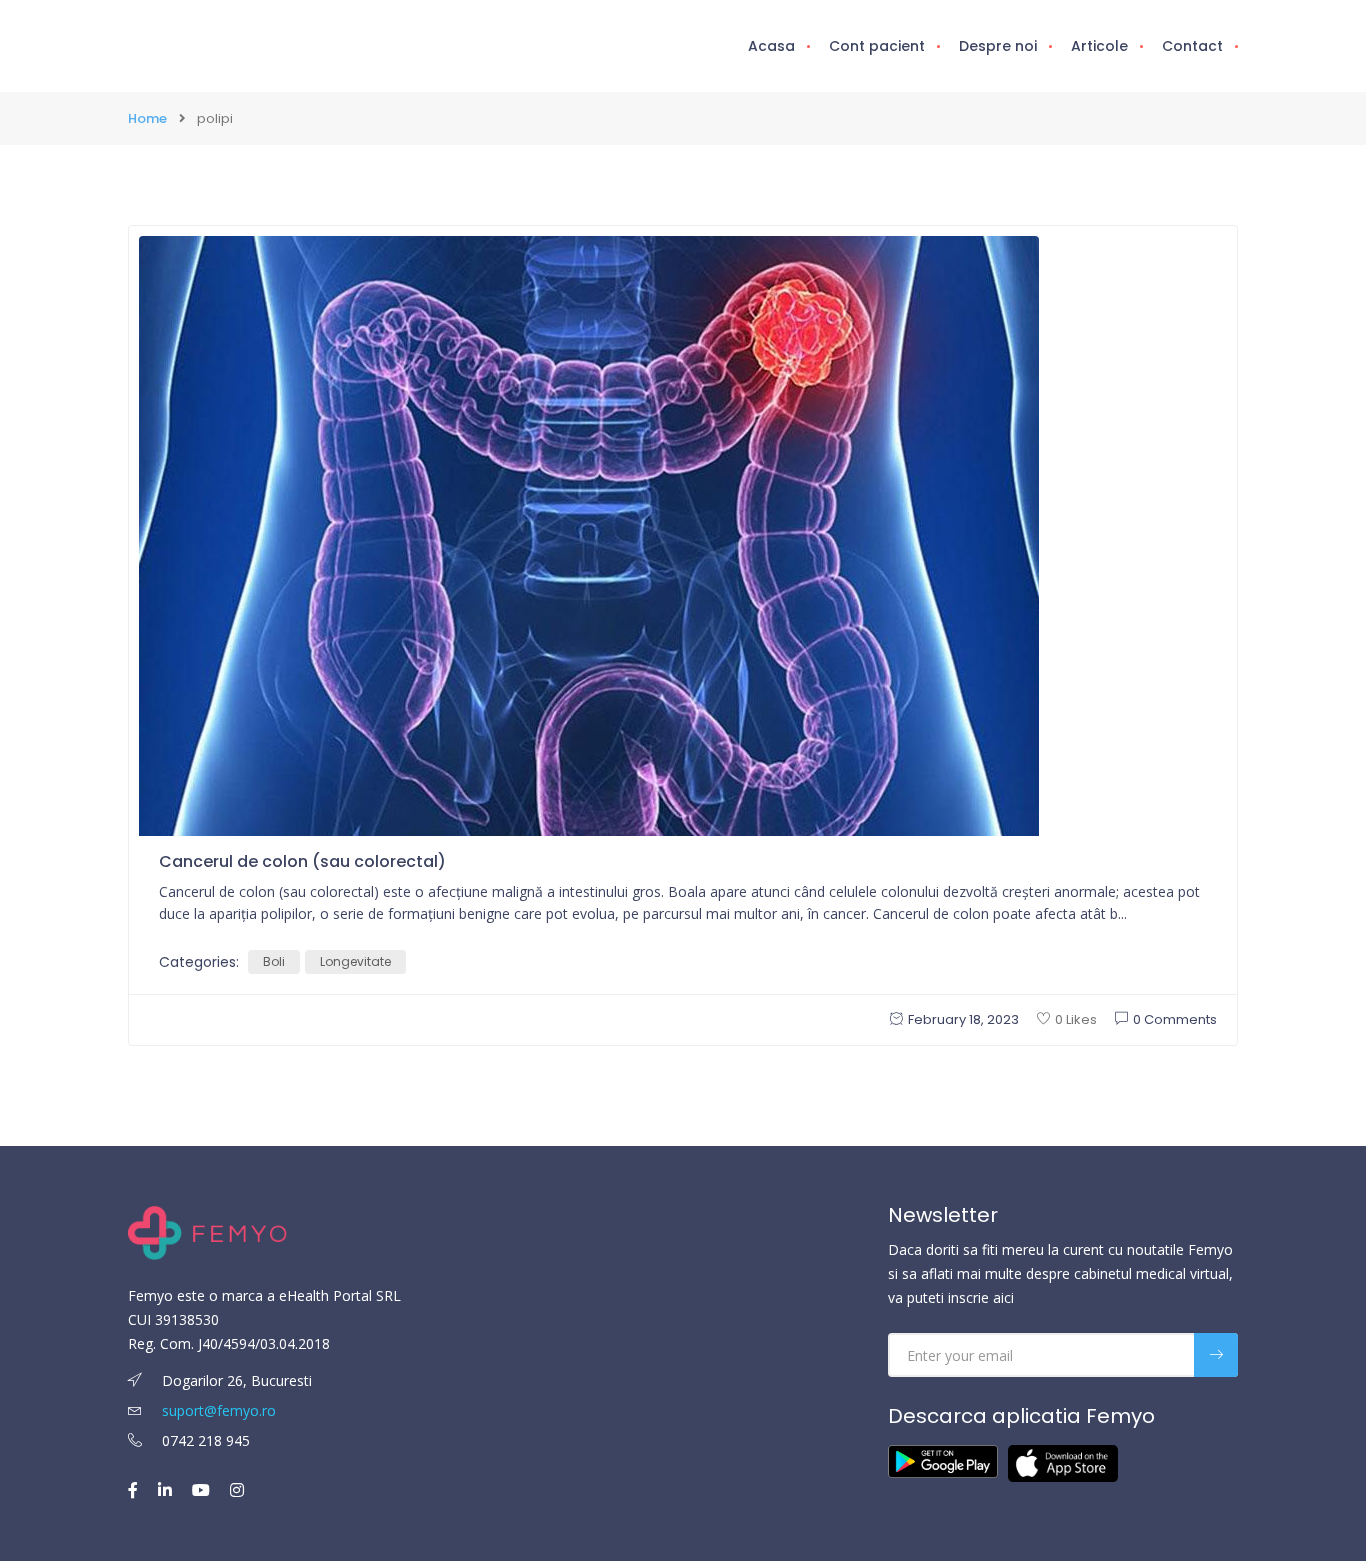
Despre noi (998, 46)
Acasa (771, 46)
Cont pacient (877, 46)
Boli (274, 961)
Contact (1192, 46)
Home (147, 118)
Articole (1099, 46)
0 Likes (1076, 1019)
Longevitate (355, 961)
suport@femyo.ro (219, 1410)
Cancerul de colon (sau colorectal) (302, 861)
